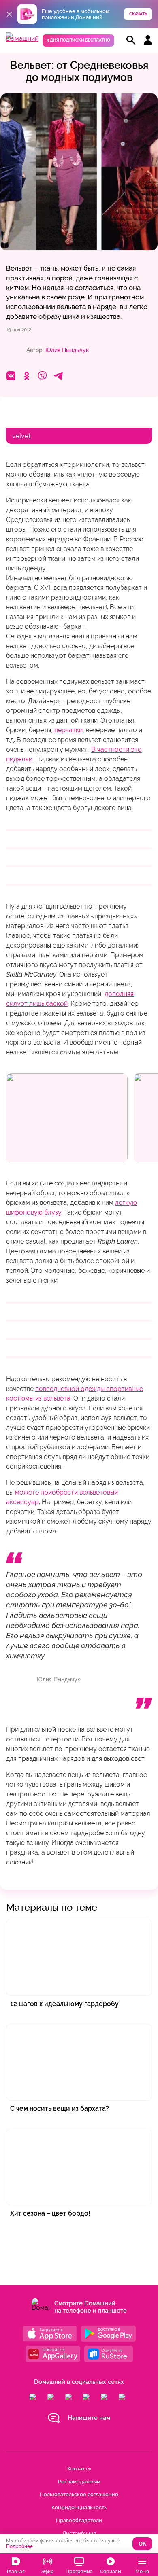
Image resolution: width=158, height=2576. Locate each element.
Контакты (79, 2469)
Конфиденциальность (79, 2507)
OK (142, 2544)
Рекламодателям (79, 2482)
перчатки (68, 730)
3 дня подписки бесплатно (78, 40)
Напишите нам (89, 2418)
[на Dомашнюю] (22, 39)
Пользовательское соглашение (79, 2494)
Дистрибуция (79, 2533)
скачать (138, 14)
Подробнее (19, 2546)
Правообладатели (79, 2520)
